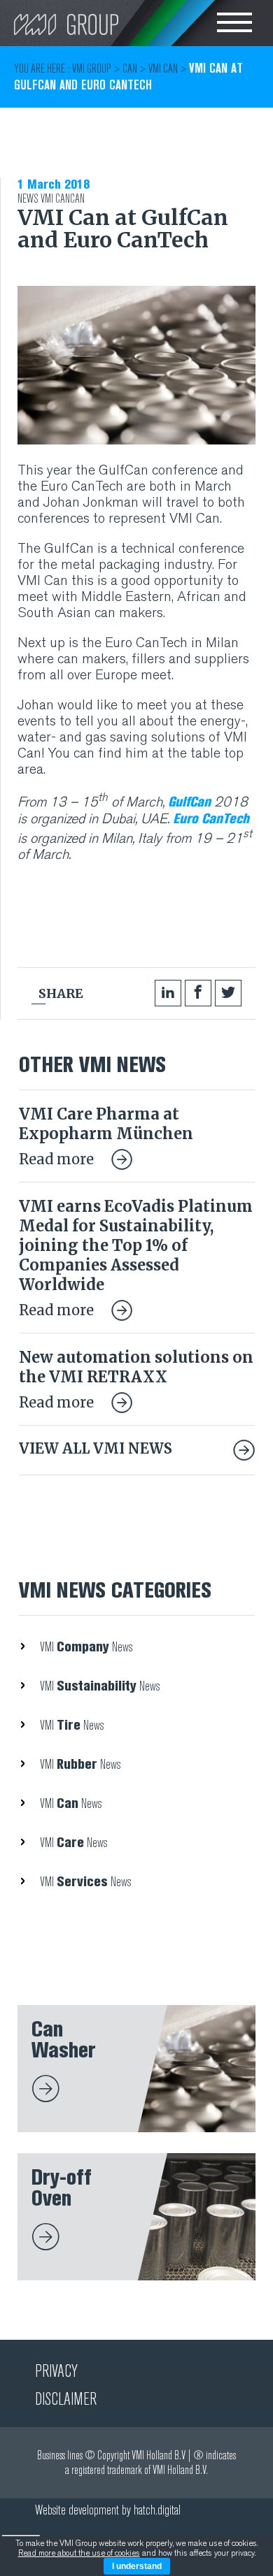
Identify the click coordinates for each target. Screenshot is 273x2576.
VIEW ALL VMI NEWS (96, 1448)
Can (77, 199)
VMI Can (55, 199)
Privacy (56, 2371)
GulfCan (189, 802)
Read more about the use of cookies (79, 2553)
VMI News (86, 1647)
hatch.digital (157, 2510)
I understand (137, 2566)
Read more (58, 1159)
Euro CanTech (211, 818)
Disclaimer (66, 2399)
